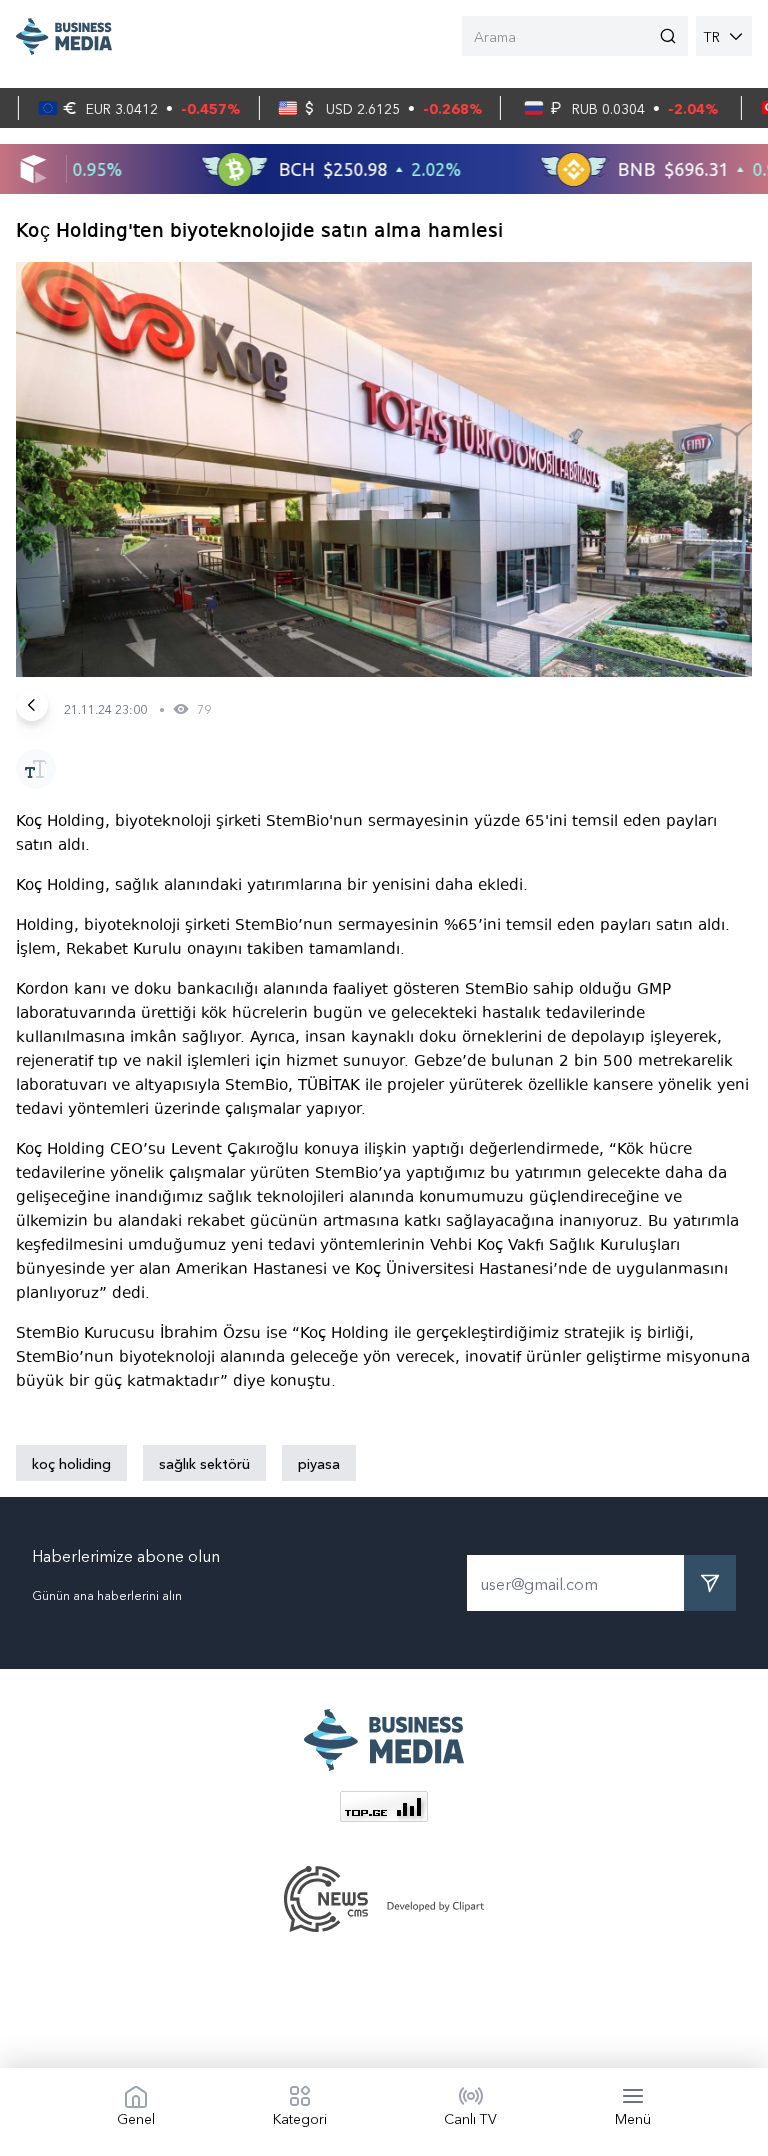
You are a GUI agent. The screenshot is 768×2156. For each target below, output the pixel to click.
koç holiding (71, 1463)
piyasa (319, 1463)
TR (712, 36)
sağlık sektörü (204, 1463)
